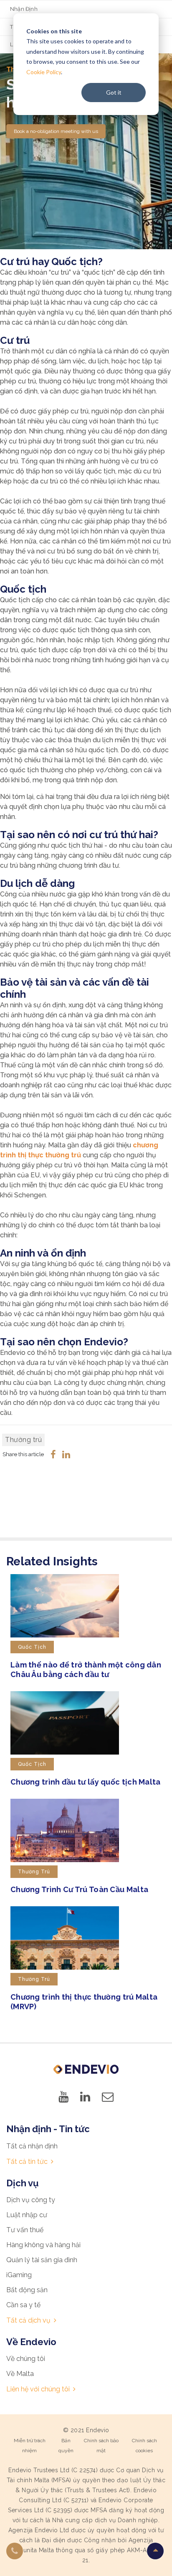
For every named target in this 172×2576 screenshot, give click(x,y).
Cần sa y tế (23, 2305)
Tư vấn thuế (25, 2230)
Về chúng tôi (26, 2359)
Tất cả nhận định (32, 2146)
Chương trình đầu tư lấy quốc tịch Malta (86, 1782)
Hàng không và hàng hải (43, 2245)
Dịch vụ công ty (31, 2200)
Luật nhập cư (27, 2215)
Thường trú (23, 1440)
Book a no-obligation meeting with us (56, 131)
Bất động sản (27, 2290)
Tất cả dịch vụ (28, 2320)
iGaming (19, 2275)
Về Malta (20, 2374)
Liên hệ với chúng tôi (38, 2389)
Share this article (23, 1454)
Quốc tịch (32, 1647)
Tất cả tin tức (27, 2162)
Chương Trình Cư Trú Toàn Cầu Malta (79, 1889)
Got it (114, 92)
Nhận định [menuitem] (24, 9)
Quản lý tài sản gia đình (42, 2260)
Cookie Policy (44, 72)
